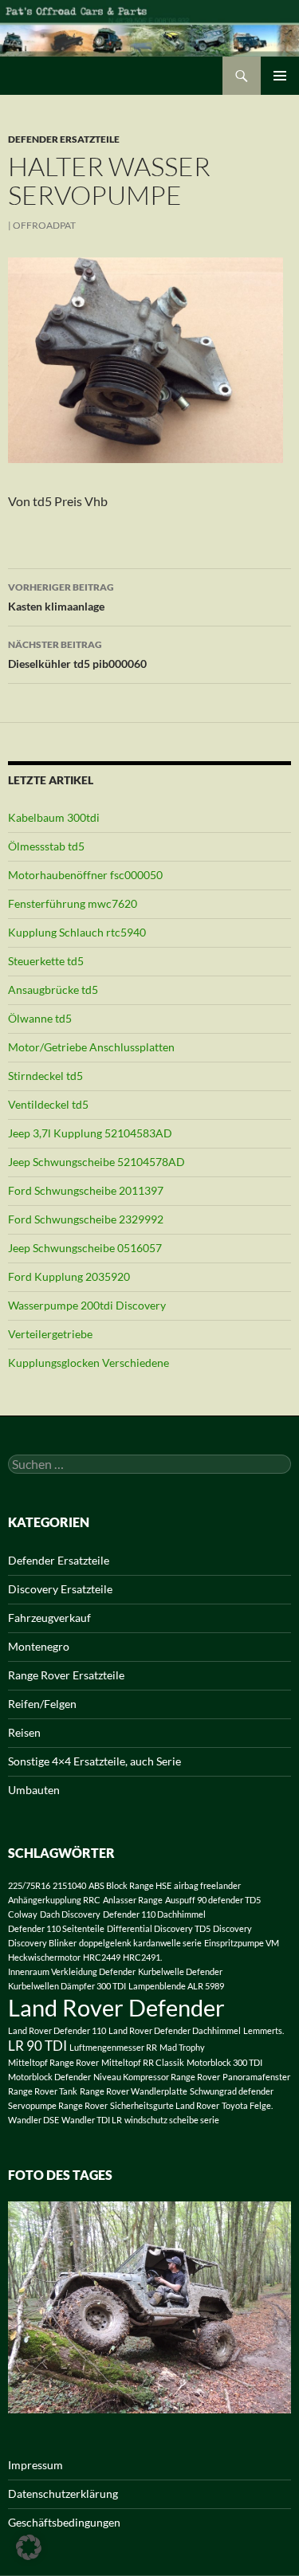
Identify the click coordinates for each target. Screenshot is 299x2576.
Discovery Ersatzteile (60, 1589)
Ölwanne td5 (40, 1018)
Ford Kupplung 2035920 (69, 1276)
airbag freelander (207, 1885)
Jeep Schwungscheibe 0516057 (85, 1248)
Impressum (35, 2465)
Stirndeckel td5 (45, 1076)
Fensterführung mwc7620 (73, 903)
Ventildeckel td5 (48, 1104)
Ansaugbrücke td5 (53, 990)
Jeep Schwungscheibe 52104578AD (96, 1162)
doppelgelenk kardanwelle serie (140, 1943)
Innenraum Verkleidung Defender (72, 1971)
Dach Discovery (70, 1914)
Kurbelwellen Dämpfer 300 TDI (67, 1986)
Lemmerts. (264, 2030)
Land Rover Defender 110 (57, 2030)
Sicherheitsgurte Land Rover (165, 2105)
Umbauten (34, 1790)
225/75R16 (29, 1885)
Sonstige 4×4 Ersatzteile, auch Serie (94, 1761)
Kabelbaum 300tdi (54, 817)
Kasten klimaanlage (61, 597)
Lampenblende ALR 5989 (176, 1986)
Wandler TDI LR (92, 2120)
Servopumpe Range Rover (58, 2105)
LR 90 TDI (37, 2046)
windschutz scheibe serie (172, 2120)
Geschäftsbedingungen (64, 2522)
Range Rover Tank (43, 2091)
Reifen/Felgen (42, 1704)
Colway (23, 1914)
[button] (29, 2547)
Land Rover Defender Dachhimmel (175, 2030)
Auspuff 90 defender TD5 (213, 1900)
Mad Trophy (182, 2047)
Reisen (24, 1732)
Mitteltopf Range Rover (53, 2062)
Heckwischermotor (44, 1957)
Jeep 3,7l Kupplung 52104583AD (90, 1133)
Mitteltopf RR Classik (143, 2062)
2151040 (69, 1885)
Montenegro (39, 1646)
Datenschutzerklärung (63, 2494)
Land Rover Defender (116, 2007)
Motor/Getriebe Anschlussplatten (91, 1047)
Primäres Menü (280, 76)
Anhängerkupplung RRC (54, 1900)
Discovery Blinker (42, 1943)
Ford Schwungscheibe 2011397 (86, 1190)
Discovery (232, 1928)
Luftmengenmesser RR (113, 2047)
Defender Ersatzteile (64, 139)
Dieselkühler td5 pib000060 (77, 654)
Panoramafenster (256, 2077)
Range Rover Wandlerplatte (134, 2091)
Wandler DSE (33, 2120)
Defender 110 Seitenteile (56, 1928)
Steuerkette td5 (46, 961)
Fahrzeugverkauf (49, 1618)
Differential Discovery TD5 (159, 1928)
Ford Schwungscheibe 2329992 (86, 1219)
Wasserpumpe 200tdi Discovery (87, 1305)
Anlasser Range (133, 1900)
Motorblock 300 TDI (224, 2062)
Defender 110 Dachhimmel (154, 1914)
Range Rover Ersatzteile (66, 1675)
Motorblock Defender (49, 2077)
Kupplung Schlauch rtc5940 (77, 932)
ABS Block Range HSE (130, 1885)
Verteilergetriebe (50, 1334)
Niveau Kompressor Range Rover (157, 2077)
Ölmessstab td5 (46, 846)
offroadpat (44, 225)
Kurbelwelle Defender (180, 1971)
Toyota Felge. (247, 2105)
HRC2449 (102, 1957)
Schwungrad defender (232, 2091)
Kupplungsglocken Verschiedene (89, 1363)
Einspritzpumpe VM (242, 1943)
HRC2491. (142, 1957)
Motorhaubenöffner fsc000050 (85, 875)
